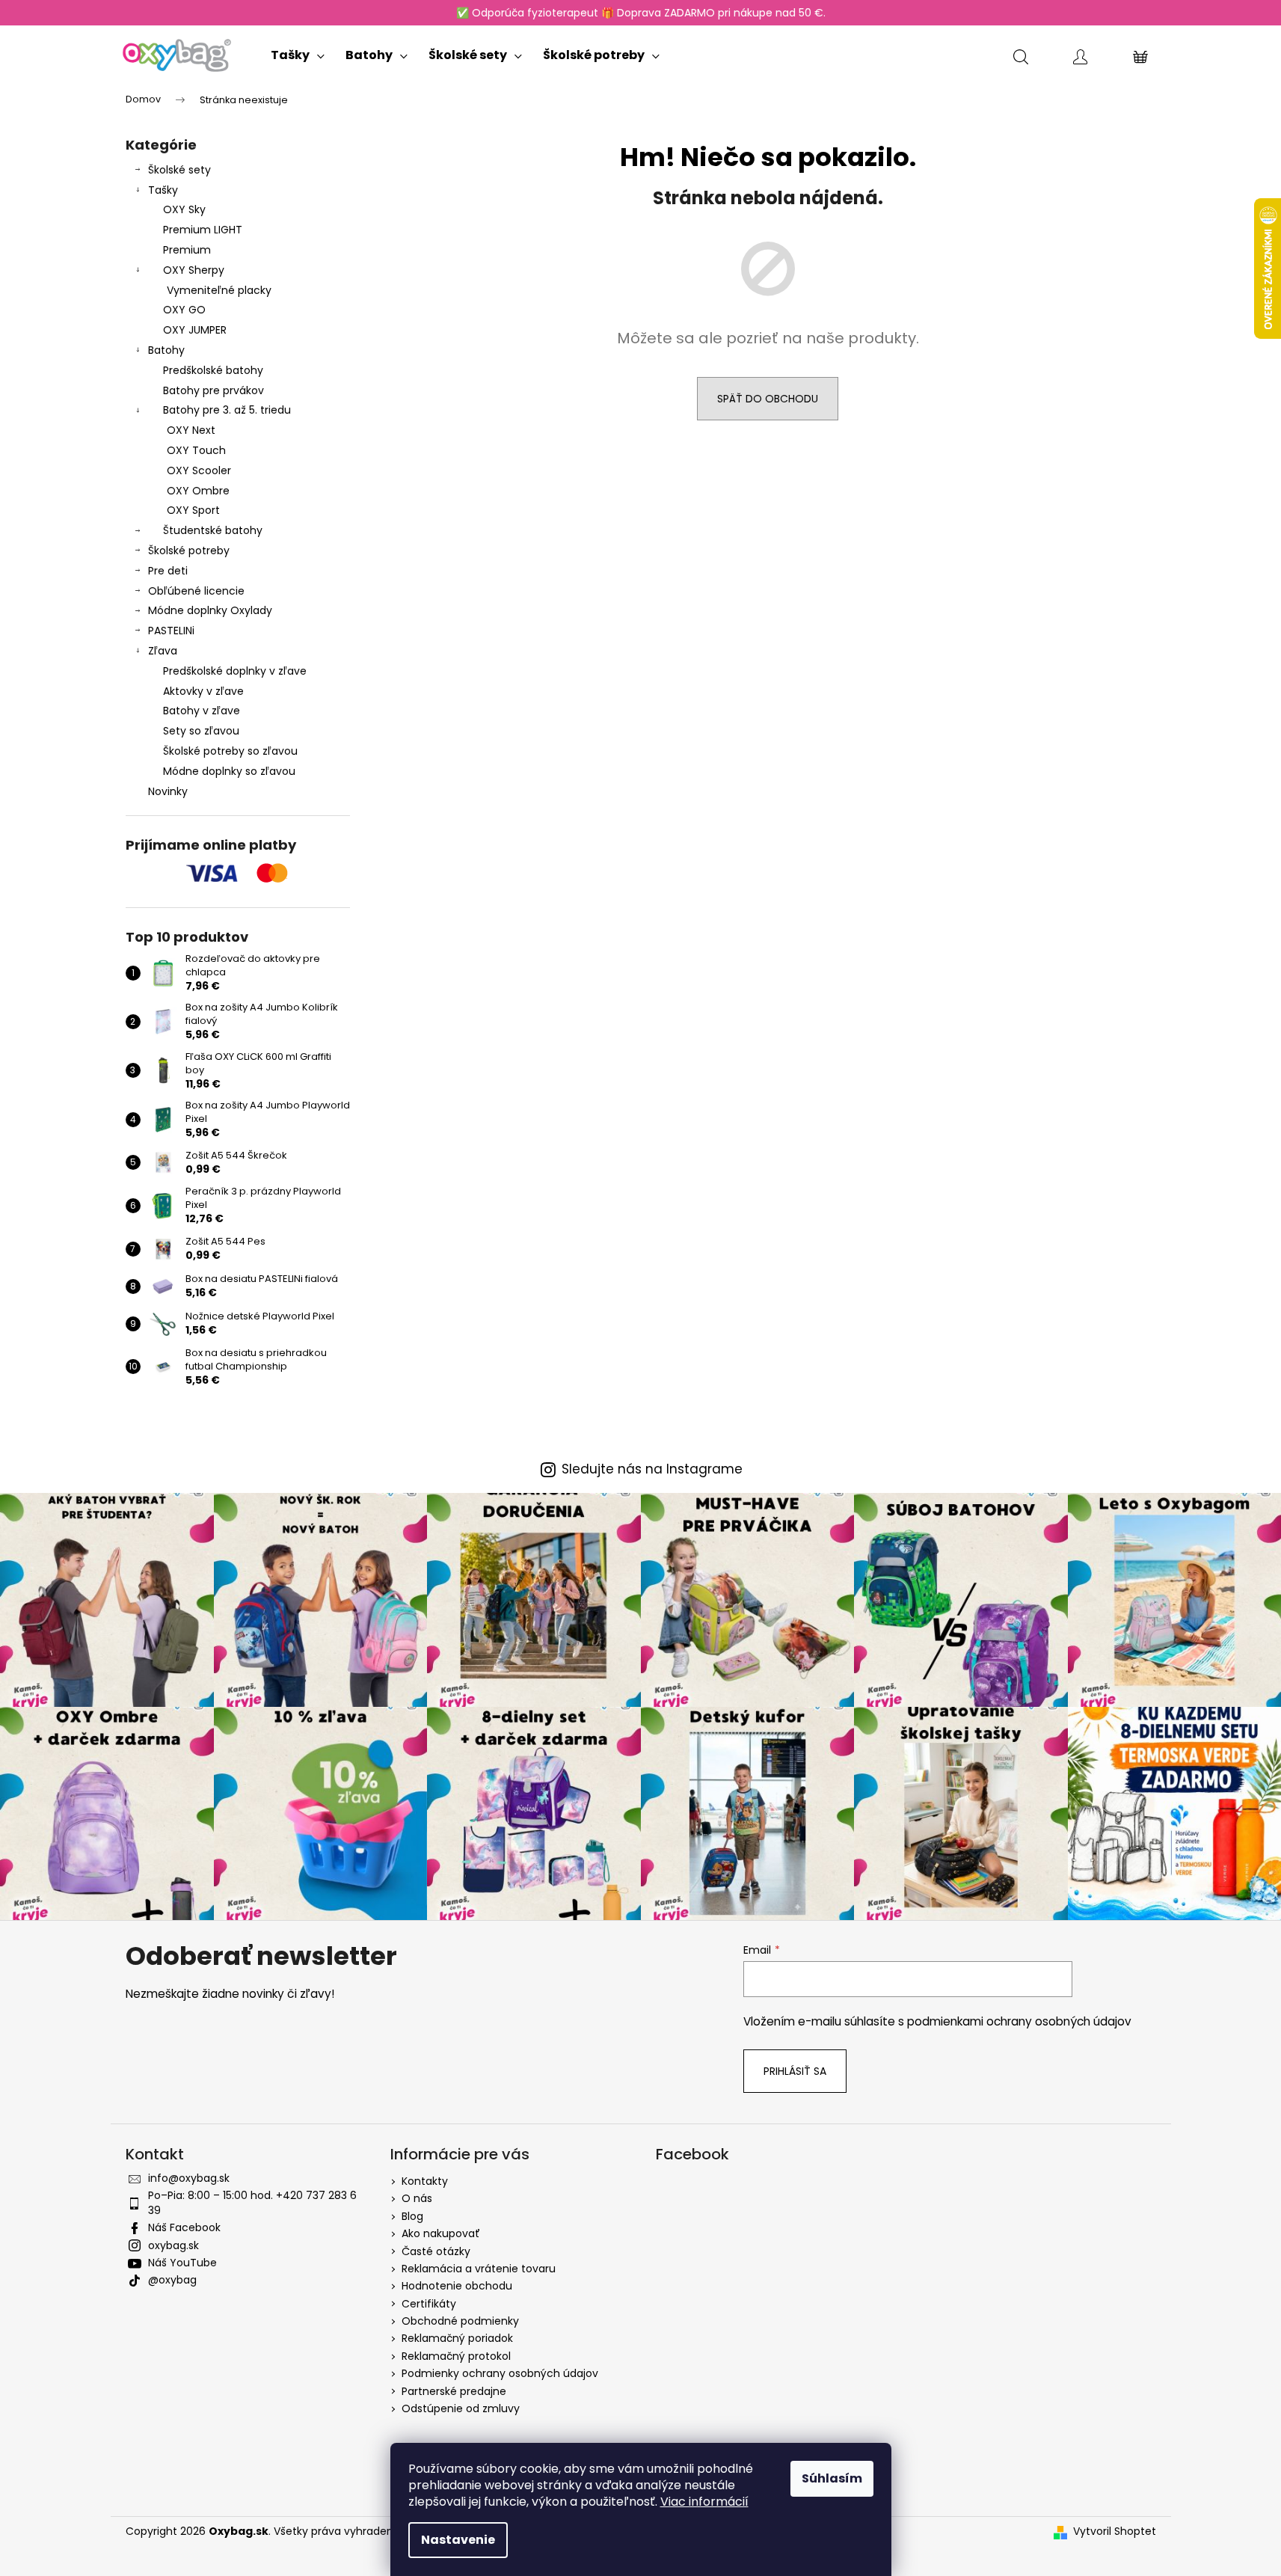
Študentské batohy (213, 530)
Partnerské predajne (454, 2391)
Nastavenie (458, 2540)
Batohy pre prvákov (213, 390)
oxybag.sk (173, 2245)
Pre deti (168, 571)
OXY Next (191, 430)
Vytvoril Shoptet (1115, 2531)
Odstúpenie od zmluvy (461, 2408)
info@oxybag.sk (189, 2178)
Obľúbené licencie (196, 591)
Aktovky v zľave (203, 691)
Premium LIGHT (203, 230)
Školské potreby (189, 551)
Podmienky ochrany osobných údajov (500, 2373)
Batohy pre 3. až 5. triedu (227, 410)
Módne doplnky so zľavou (229, 771)
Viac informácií (704, 2502)
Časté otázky (436, 2251)
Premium (187, 250)
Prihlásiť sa (795, 2071)
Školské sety (179, 170)
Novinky (168, 791)
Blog (412, 2216)
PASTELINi (171, 631)
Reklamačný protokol (456, 2356)
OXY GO (184, 310)
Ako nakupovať (441, 2233)
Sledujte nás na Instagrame (652, 1469)
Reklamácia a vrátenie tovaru (479, 2269)
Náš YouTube (182, 2263)
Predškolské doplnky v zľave (235, 671)
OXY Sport (193, 510)
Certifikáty (429, 2304)
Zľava (163, 651)
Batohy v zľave (202, 711)
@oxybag (172, 2280)
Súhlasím (832, 2478)
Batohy (166, 350)
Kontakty (425, 2181)
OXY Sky (184, 209)
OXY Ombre (198, 491)
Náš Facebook (184, 2227)
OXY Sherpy (194, 270)
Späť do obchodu (768, 399)
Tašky (163, 190)
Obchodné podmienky (460, 2321)
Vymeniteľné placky (219, 290)
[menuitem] (298, 52)
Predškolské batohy (213, 370)
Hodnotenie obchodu (457, 2286)
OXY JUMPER (195, 330)
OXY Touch (196, 450)
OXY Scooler (199, 470)
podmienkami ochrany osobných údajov (1019, 2021)
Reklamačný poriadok (457, 2338)
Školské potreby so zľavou (230, 751)
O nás (417, 2198)
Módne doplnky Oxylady (210, 610)
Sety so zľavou (201, 731)
